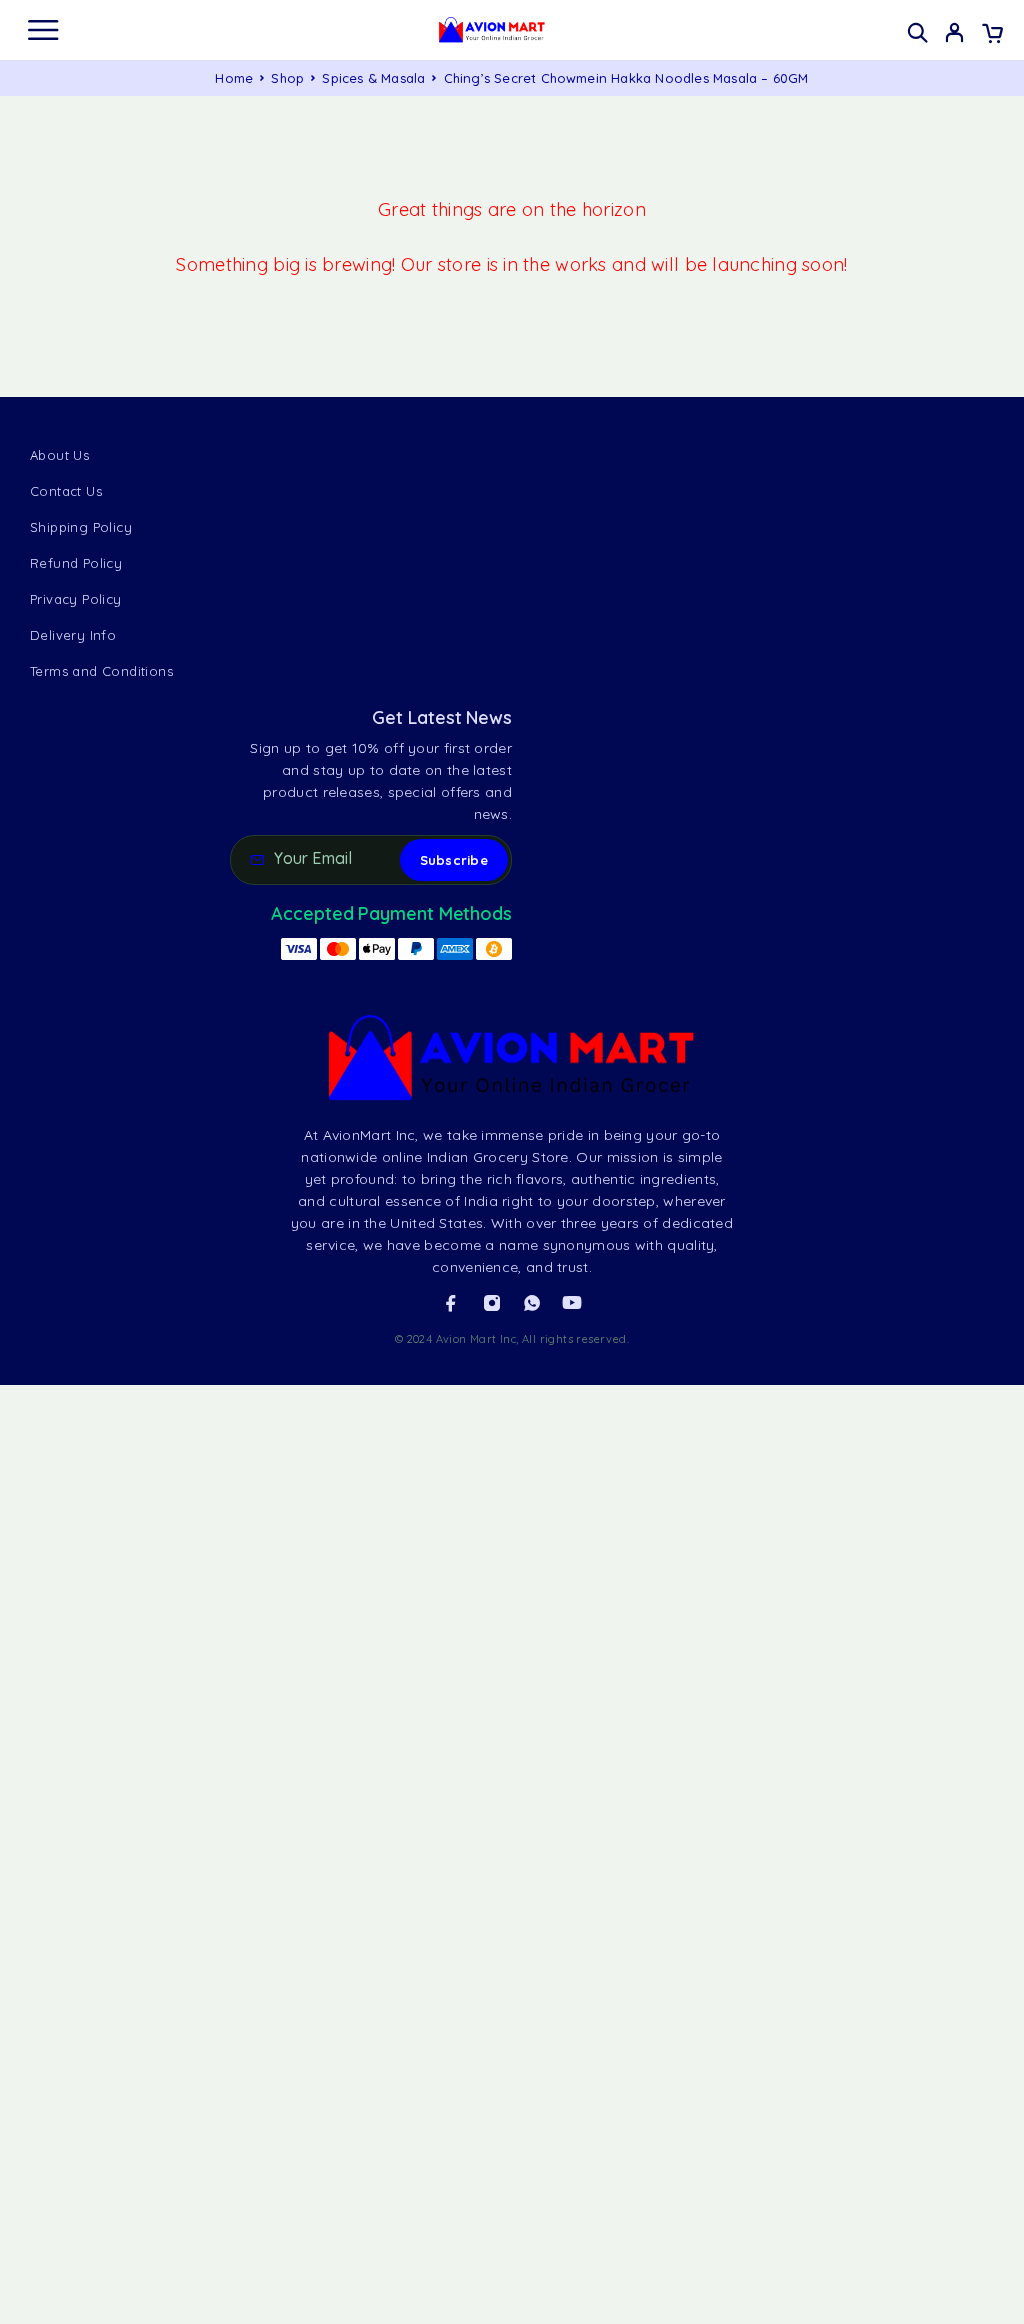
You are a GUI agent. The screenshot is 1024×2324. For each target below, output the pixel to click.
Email (436, 1988)
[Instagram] (492, 1303)
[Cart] (992, 35)
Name (61, 1907)
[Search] (917, 32)
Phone (62, 1988)
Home (234, 78)
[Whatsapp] (532, 1303)
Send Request (101, 2167)
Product (68, 2069)
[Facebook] (451, 1303)
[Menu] (43, 30)
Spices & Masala (373, 78)
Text (426, 2069)
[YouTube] (572, 1303)
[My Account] (954, 35)
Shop (287, 78)
